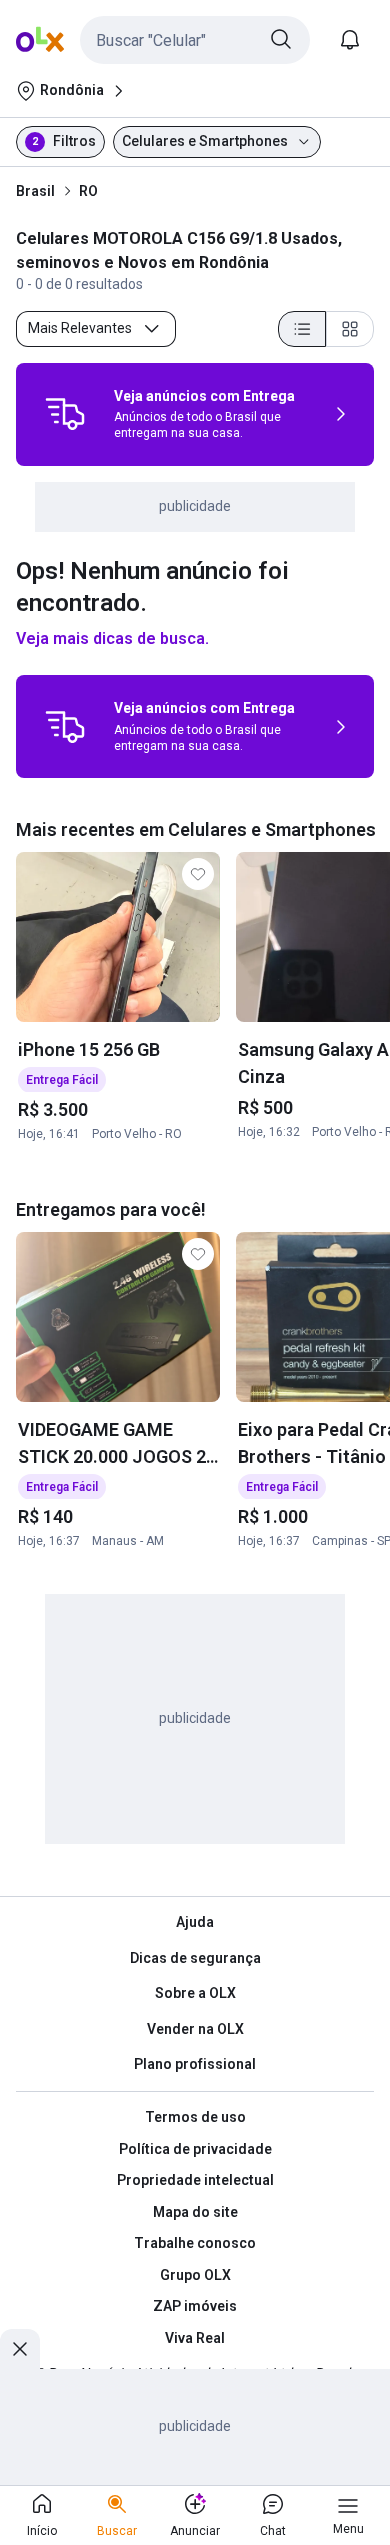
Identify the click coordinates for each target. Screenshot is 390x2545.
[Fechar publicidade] (20, 2349)
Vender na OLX (195, 2029)
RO (88, 191)
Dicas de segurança (195, 1958)
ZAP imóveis (195, 2306)
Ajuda (195, 1922)
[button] (195, 40)
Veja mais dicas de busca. (112, 638)
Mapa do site (195, 2212)
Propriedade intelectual (195, 2180)
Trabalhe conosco (195, 2243)
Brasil (35, 191)
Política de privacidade (195, 2149)
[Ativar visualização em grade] (350, 329)
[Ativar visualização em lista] (302, 329)
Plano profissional (195, 2064)
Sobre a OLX (195, 1993)
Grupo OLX (195, 2275)
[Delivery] (65, 414)
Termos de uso (195, 2117)
